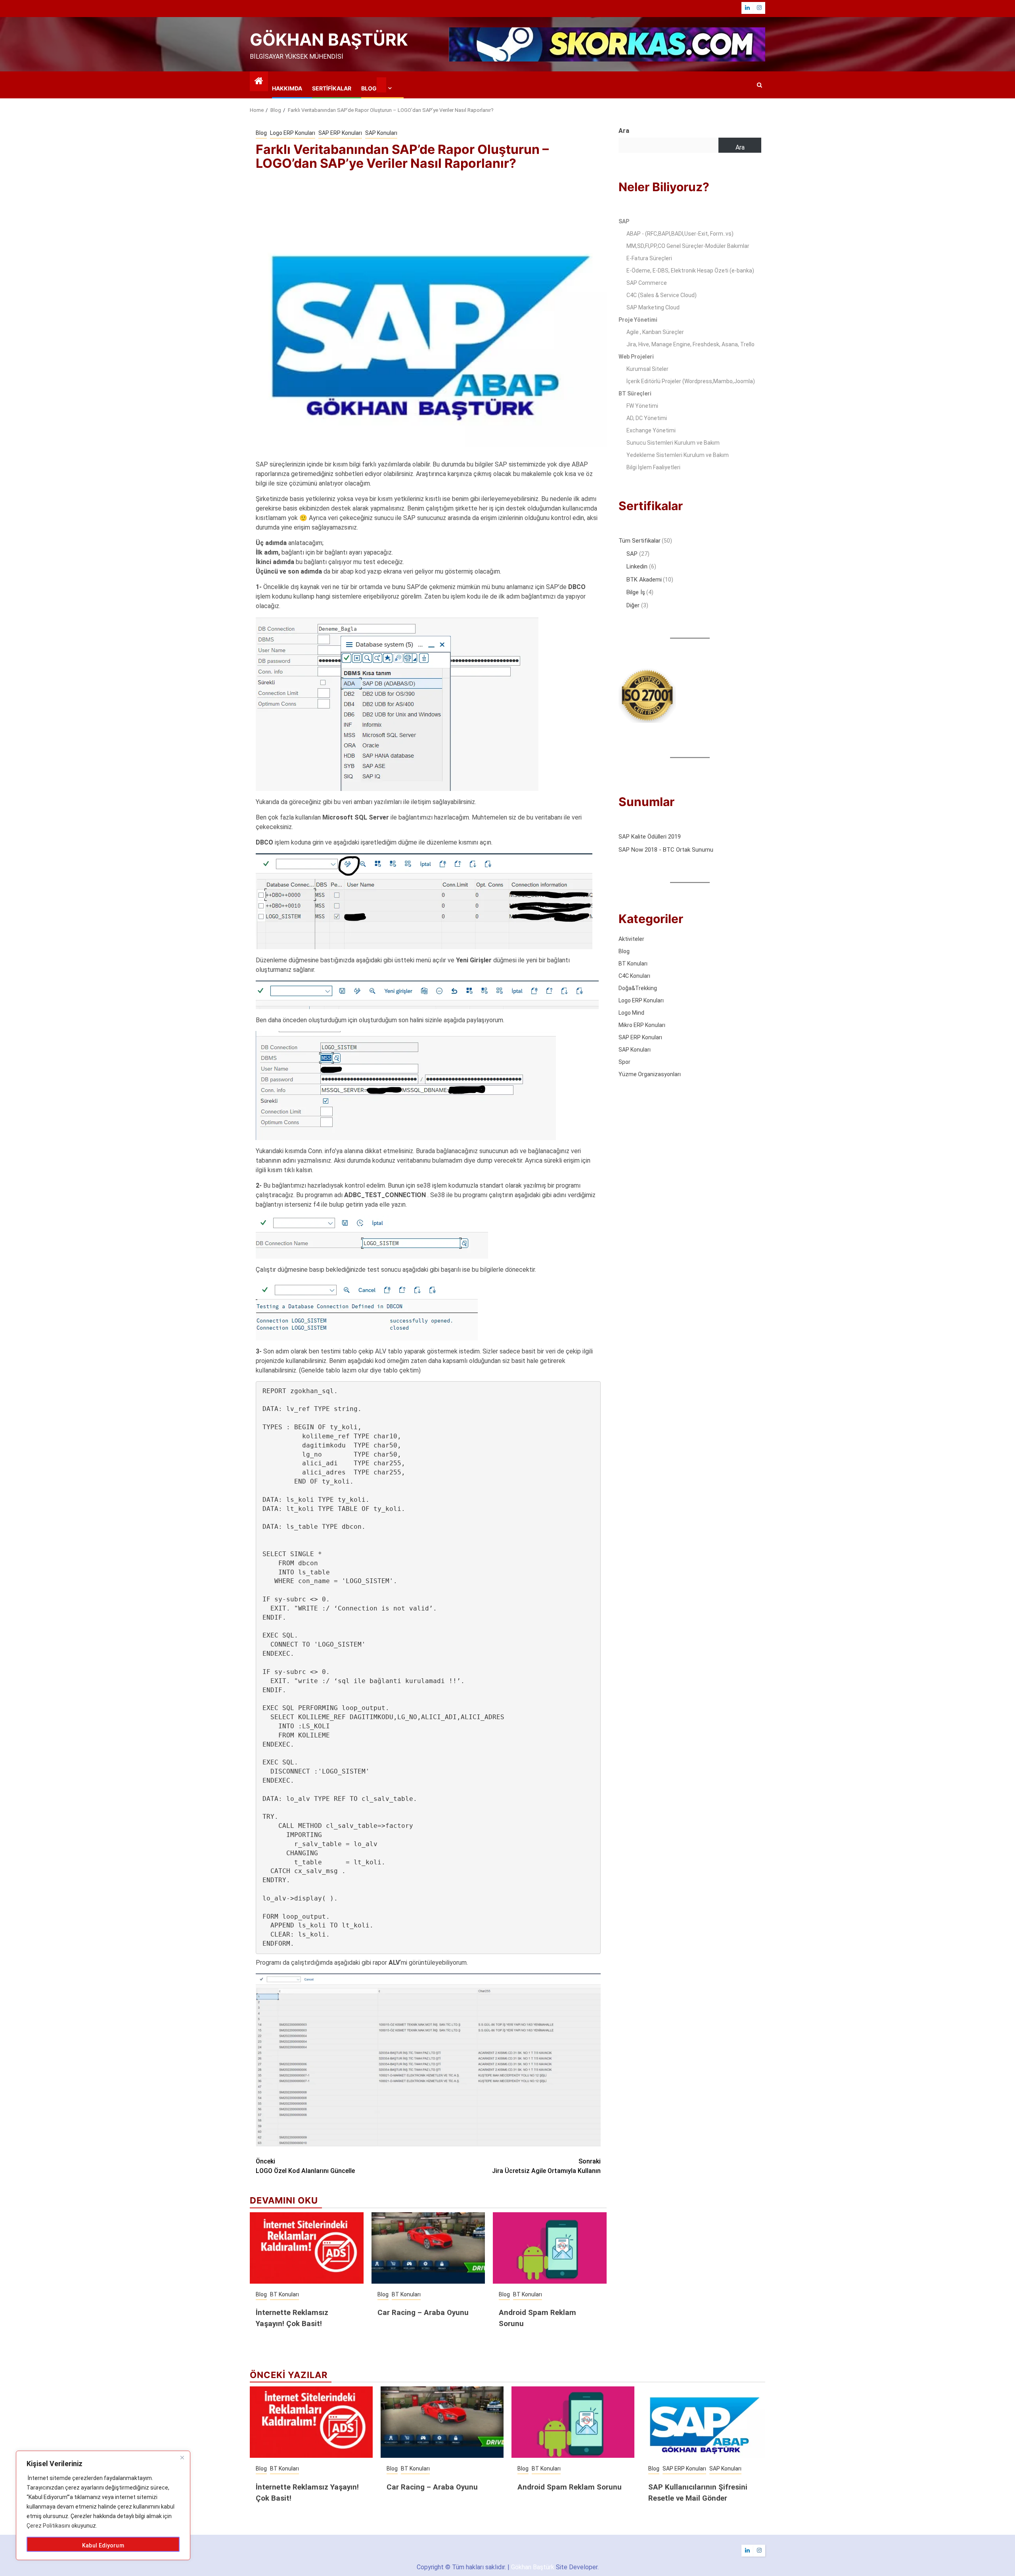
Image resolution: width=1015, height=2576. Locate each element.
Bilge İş (636, 592)
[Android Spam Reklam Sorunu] (550, 2248)
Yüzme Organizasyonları (650, 1074)
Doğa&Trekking (638, 988)
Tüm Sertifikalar (640, 541)
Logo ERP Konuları (293, 133)
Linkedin (638, 566)
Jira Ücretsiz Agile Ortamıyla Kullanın (546, 2166)
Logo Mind (631, 1013)
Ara (624, 131)
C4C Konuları (634, 976)
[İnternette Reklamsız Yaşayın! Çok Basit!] (307, 2248)
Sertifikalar (332, 88)
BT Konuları (284, 2294)
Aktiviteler (631, 939)
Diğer (634, 605)
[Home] (259, 82)
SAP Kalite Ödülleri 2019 (650, 837)
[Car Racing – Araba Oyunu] (428, 2248)
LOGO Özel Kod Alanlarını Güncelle (305, 2166)
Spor (624, 1062)
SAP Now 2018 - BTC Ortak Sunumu (666, 849)
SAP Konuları (381, 133)
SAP (633, 553)
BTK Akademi (644, 579)
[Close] (182, 2457)
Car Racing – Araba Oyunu (423, 2313)
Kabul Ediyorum (103, 2545)
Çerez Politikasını (48, 2526)
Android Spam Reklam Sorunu (570, 2487)
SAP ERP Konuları (340, 133)
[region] (103, 2505)
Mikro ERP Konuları (642, 1025)
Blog (369, 88)
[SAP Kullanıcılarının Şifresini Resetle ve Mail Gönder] (704, 2422)
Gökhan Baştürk (329, 39)
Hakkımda (287, 88)
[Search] (759, 85)
